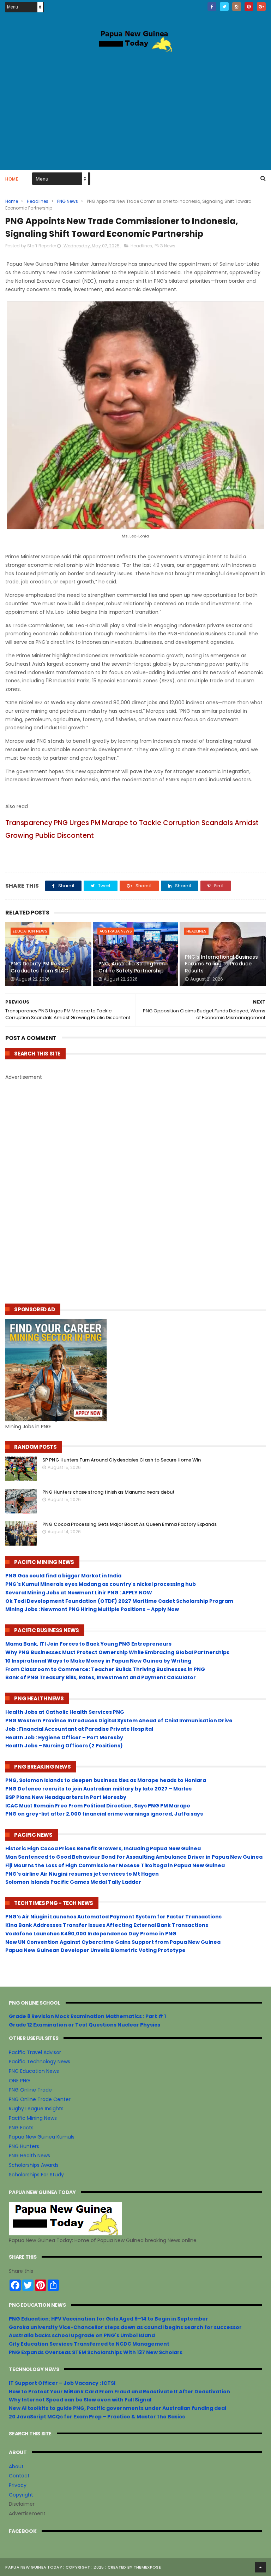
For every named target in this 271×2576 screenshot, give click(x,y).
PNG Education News (34, 2071)
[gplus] (261, 7)
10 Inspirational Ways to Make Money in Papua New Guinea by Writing (98, 1661)
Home (12, 179)
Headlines (38, 201)
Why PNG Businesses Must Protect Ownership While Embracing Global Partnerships (117, 1652)
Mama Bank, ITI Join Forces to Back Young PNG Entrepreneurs (88, 1644)
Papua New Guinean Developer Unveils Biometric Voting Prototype (95, 1950)
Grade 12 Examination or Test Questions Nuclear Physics (85, 2025)
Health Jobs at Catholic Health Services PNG (65, 1712)
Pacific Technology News (40, 2062)
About (16, 2466)
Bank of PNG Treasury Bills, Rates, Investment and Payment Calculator (101, 1677)
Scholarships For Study (36, 2175)
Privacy (18, 2485)
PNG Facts (21, 2128)
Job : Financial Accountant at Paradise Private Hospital (79, 1729)
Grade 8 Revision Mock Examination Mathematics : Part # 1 (87, 2016)
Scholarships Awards (34, 2165)
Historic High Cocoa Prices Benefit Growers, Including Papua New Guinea (103, 1848)
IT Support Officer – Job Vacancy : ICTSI (62, 2383)
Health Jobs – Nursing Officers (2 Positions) (64, 1746)
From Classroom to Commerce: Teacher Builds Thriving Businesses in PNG (105, 1669)
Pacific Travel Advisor (35, 2052)
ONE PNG (19, 2081)
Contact (19, 2476)
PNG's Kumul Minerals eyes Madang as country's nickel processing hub (101, 1584)
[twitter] (224, 7)
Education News (30, 931)
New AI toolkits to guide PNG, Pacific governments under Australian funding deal (118, 2408)
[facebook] (212, 7)
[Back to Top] (260, 2567)
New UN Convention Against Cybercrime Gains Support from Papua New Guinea (113, 1942)
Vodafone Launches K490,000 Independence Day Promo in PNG (91, 1934)
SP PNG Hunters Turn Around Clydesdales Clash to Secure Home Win (122, 1460)
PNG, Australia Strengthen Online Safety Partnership (132, 967)
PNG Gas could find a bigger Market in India (63, 1576)
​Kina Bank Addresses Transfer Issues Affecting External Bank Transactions (107, 1925)
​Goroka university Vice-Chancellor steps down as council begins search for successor (125, 2327)
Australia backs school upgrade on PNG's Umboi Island (82, 2335)
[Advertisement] (135, 110)
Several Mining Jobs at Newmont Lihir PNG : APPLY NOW (79, 1593)
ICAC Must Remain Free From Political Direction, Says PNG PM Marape (98, 1806)
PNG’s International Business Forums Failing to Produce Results (221, 964)
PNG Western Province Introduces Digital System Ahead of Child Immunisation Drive (119, 1721)
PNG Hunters (24, 2146)
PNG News (68, 201)
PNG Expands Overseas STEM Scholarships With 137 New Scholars (96, 2352)
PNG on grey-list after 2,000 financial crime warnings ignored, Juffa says (104, 1814)
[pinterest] (249, 7)
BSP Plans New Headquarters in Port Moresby (66, 1797)
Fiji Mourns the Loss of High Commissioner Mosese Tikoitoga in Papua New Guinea (115, 1865)
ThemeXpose (147, 2567)
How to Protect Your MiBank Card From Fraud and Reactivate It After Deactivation (119, 2392)
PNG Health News (29, 2156)
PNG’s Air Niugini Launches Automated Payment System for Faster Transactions (113, 1917)
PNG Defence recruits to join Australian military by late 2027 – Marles (98, 1789)
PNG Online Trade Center (40, 2099)
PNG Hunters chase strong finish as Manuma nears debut (109, 1492)
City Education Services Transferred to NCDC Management (89, 2344)
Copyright (21, 2495)
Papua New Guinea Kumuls (42, 2137)
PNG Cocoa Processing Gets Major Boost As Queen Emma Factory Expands (130, 1524)
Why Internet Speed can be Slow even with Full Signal (80, 2400)
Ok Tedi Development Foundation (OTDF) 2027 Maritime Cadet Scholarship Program (119, 1601)
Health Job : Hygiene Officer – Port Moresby (64, 1737)
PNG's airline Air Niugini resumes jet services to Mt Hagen (82, 1874)
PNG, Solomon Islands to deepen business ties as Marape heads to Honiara (106, 1780)
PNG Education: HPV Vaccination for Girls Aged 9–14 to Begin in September (109, 2319)
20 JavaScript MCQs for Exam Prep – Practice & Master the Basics (97, 2417)
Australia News (116, 931)
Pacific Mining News (33, 2118)
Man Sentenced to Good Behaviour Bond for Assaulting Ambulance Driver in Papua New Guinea (134, 1857)
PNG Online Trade (30, 2090)
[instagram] (237, 7)
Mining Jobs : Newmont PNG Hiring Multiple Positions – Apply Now (92, 1609)
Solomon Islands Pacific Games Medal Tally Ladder (73, 1882)
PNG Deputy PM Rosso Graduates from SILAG (40, 967)
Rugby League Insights (36, 2109)
